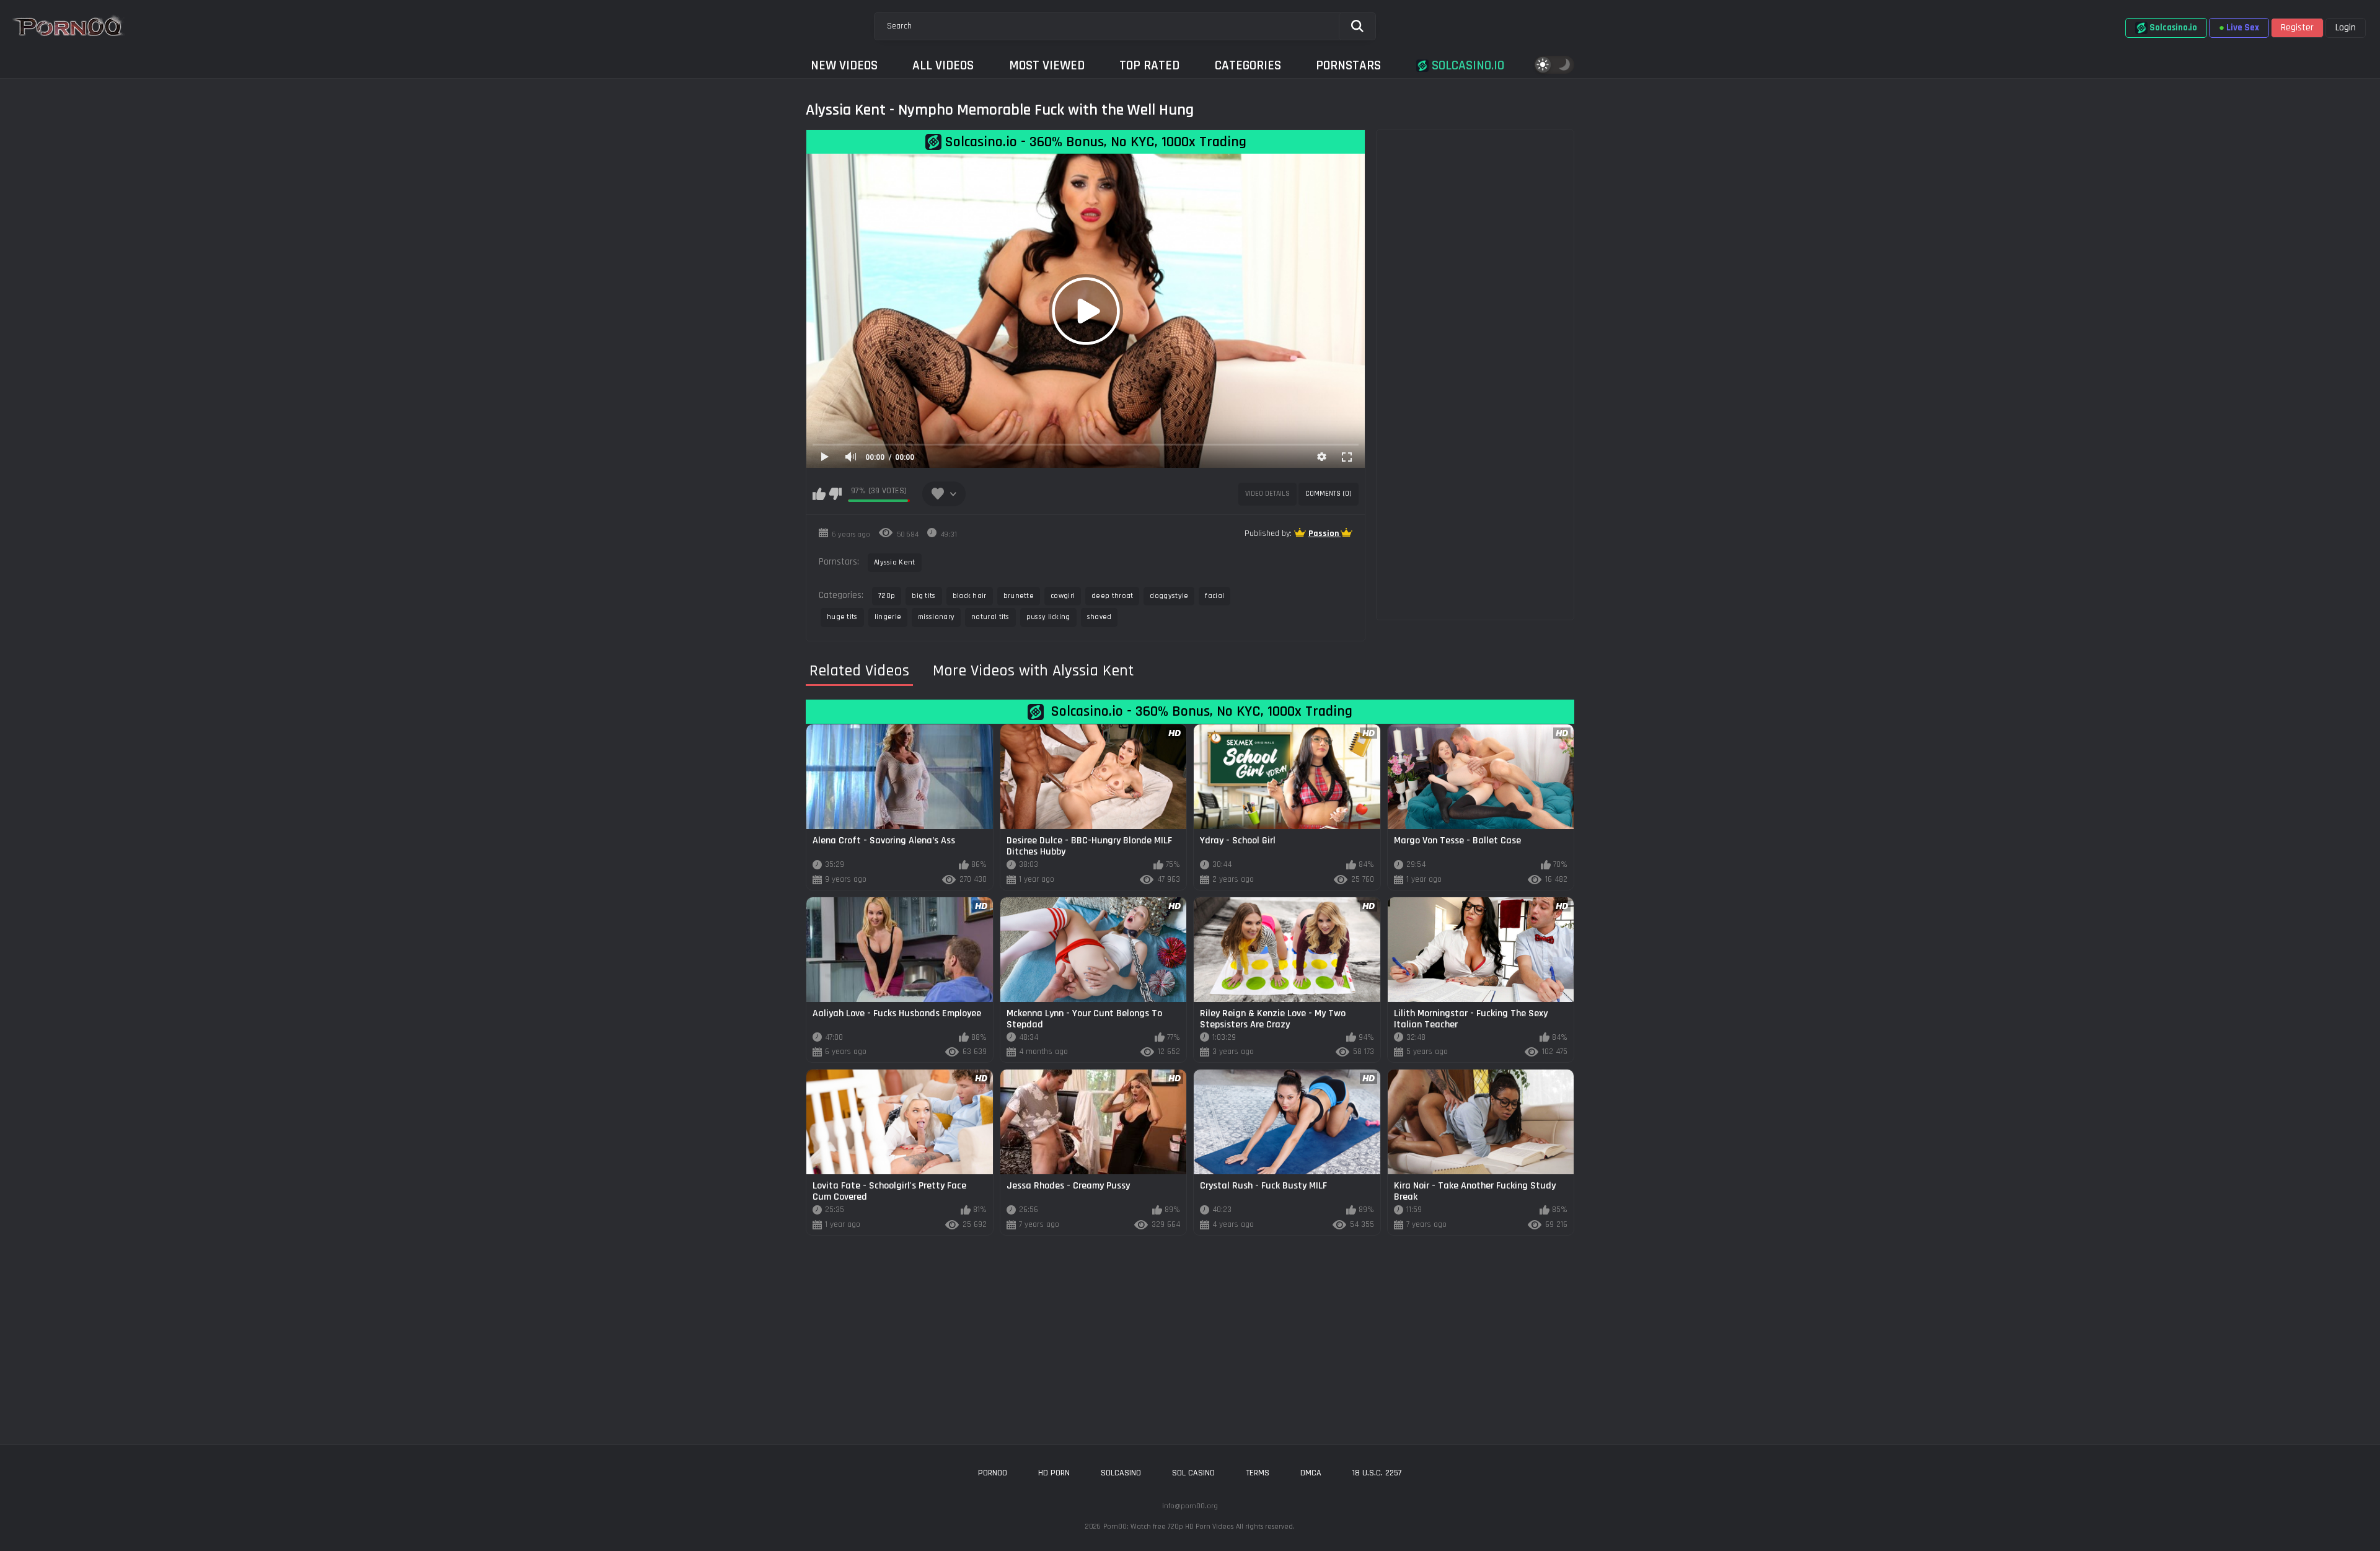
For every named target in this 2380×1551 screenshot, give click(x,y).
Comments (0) (1329, 494)
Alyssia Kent (895, 562)
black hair (970, 596)
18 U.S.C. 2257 (1377, 1473)
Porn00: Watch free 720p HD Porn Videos (1168, 1527)
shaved (1100, 617)
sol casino (1193, 1473)
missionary (936, 617)
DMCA (1311, 1473)
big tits (923, 596)
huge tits (842, 617)
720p (887, 596)
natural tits (990, 617)
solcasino (1121, 1473)
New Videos (844, 65)
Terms (1258, 1473)
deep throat (1112, 596)
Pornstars (1348, 65)
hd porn (1054, 1473)
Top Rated (1149, 65)
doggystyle (1169, 596)
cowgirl (1063, 596)
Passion (1324, 534)
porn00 (993, 1473)
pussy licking (1048, 617)
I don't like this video (835, 494)
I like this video (819, 494)
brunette (1019, 596)
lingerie (888, 617)
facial (1214, 596)
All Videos (943, 65)
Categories (1248, 65)
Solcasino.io (1466, 65)
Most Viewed (1047, 65)
